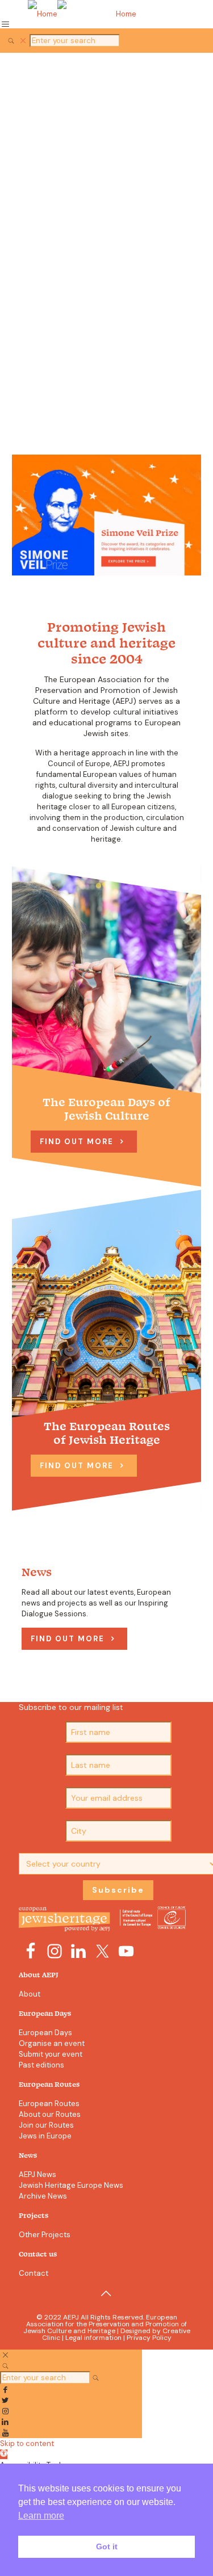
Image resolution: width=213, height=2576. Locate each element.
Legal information (93, 2338)
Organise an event (52, 2043)
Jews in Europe (45, 2136)
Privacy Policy (149, 2338)
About (30, 1994)
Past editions (41, 2065)
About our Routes (50, 2114)
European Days (45, 2033)
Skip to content (27, 2443)
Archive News (43, 2196)
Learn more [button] (41, 2516)
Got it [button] (107, 2546)
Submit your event (51, 2054)
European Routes (49, 2104)
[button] (4, 2454)
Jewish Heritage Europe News (71, 2185)
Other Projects (45, 2235)
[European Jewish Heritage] (106, 14)
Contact (34, 2273)
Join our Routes (46, 2125)
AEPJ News (37, 2174)
